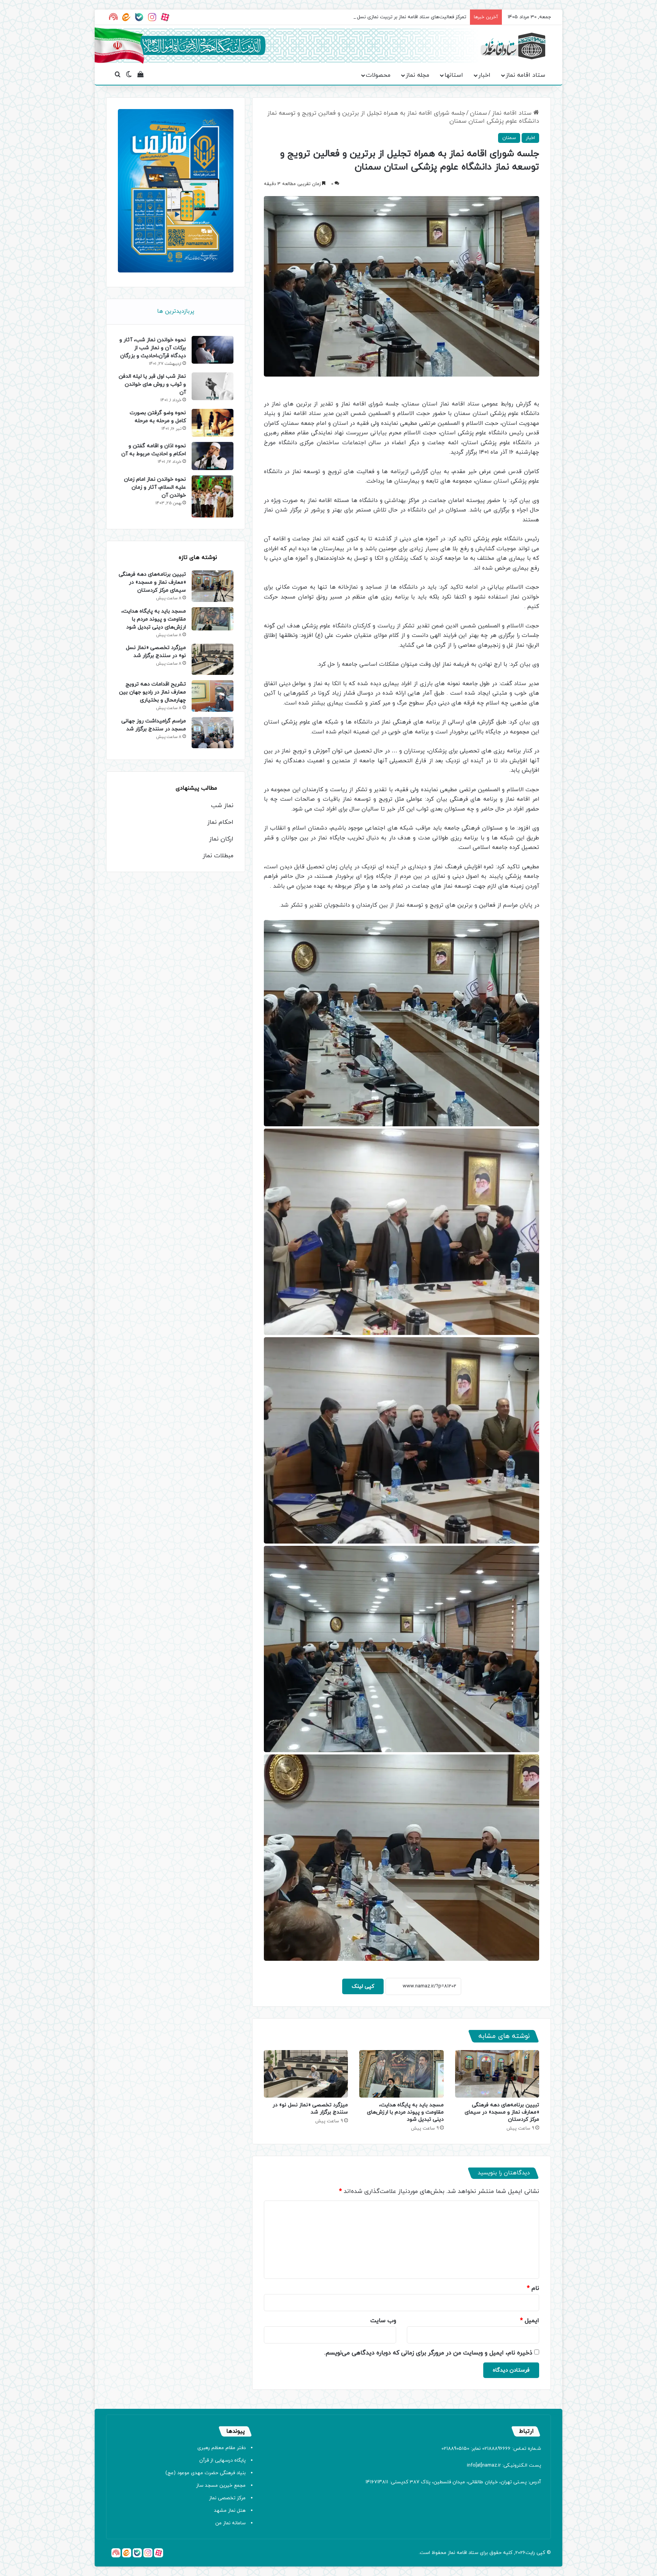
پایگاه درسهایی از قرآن (222, 2460)
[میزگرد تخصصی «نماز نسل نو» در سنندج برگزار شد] (306, 2074)
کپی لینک (363, 1986)
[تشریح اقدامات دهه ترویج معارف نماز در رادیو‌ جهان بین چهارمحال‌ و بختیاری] (213, 696)
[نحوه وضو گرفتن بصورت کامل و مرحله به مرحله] (213, 423)
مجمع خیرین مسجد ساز (221, 2486)
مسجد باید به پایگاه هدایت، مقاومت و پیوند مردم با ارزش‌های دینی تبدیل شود (405, 2112)
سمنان (478, 113)
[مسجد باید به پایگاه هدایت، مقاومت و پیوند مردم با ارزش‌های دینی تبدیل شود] (401, 2074)
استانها (454, 75)
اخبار (484, 75)
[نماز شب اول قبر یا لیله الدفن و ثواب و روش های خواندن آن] (213, 386)
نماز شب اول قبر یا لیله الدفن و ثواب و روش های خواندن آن (152, 384)
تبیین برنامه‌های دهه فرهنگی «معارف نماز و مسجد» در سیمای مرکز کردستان (502, 2112)
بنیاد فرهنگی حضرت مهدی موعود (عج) (206, 2473)
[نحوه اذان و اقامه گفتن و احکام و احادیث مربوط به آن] (213, 456)
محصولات (378, 75)
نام (533, 2288)
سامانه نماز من (230, 2523)
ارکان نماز (221, 839)
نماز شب (222, 806)
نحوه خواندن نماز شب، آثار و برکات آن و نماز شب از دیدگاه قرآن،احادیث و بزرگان (153, 348)
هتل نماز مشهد (230, 2511)
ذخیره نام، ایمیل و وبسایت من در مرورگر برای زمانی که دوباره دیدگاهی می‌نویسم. (428, 2353)
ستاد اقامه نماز (525, 75)
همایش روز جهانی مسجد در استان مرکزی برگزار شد (413, 17)
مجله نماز (417, 75)
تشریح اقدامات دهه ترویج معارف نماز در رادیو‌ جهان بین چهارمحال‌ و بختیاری (152, 692)
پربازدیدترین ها (176, 311)
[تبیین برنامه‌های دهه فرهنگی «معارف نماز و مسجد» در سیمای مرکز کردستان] (497, 2074)
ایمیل (530, 2321)
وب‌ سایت (383, 2321)
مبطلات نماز (218, 856)
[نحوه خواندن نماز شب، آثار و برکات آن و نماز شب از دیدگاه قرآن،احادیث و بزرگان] (213, 350)
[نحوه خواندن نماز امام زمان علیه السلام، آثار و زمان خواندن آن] (213, 497)
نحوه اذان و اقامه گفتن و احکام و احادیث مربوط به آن (154, 450)
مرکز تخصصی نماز (227, 2498)
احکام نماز (220, 822)
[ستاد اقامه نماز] (513, 46)
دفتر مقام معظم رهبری (221, 2448)
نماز (451, 2553)
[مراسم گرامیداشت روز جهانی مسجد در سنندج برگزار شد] (213, 733)
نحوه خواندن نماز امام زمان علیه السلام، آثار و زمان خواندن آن (155, 487)
